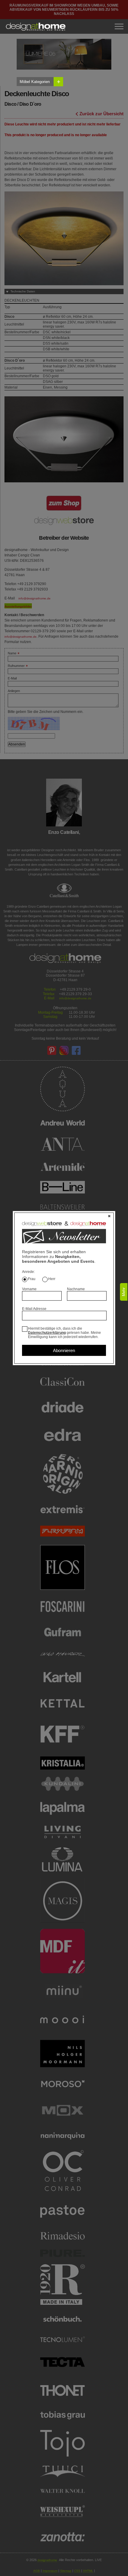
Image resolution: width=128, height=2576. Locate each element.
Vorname (29, 1289)
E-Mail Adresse (34, 1309)
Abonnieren (64, 1350)
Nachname (76, 1289)
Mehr (124, 1292)
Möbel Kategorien (40, 82)
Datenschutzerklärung (47, 1333)
